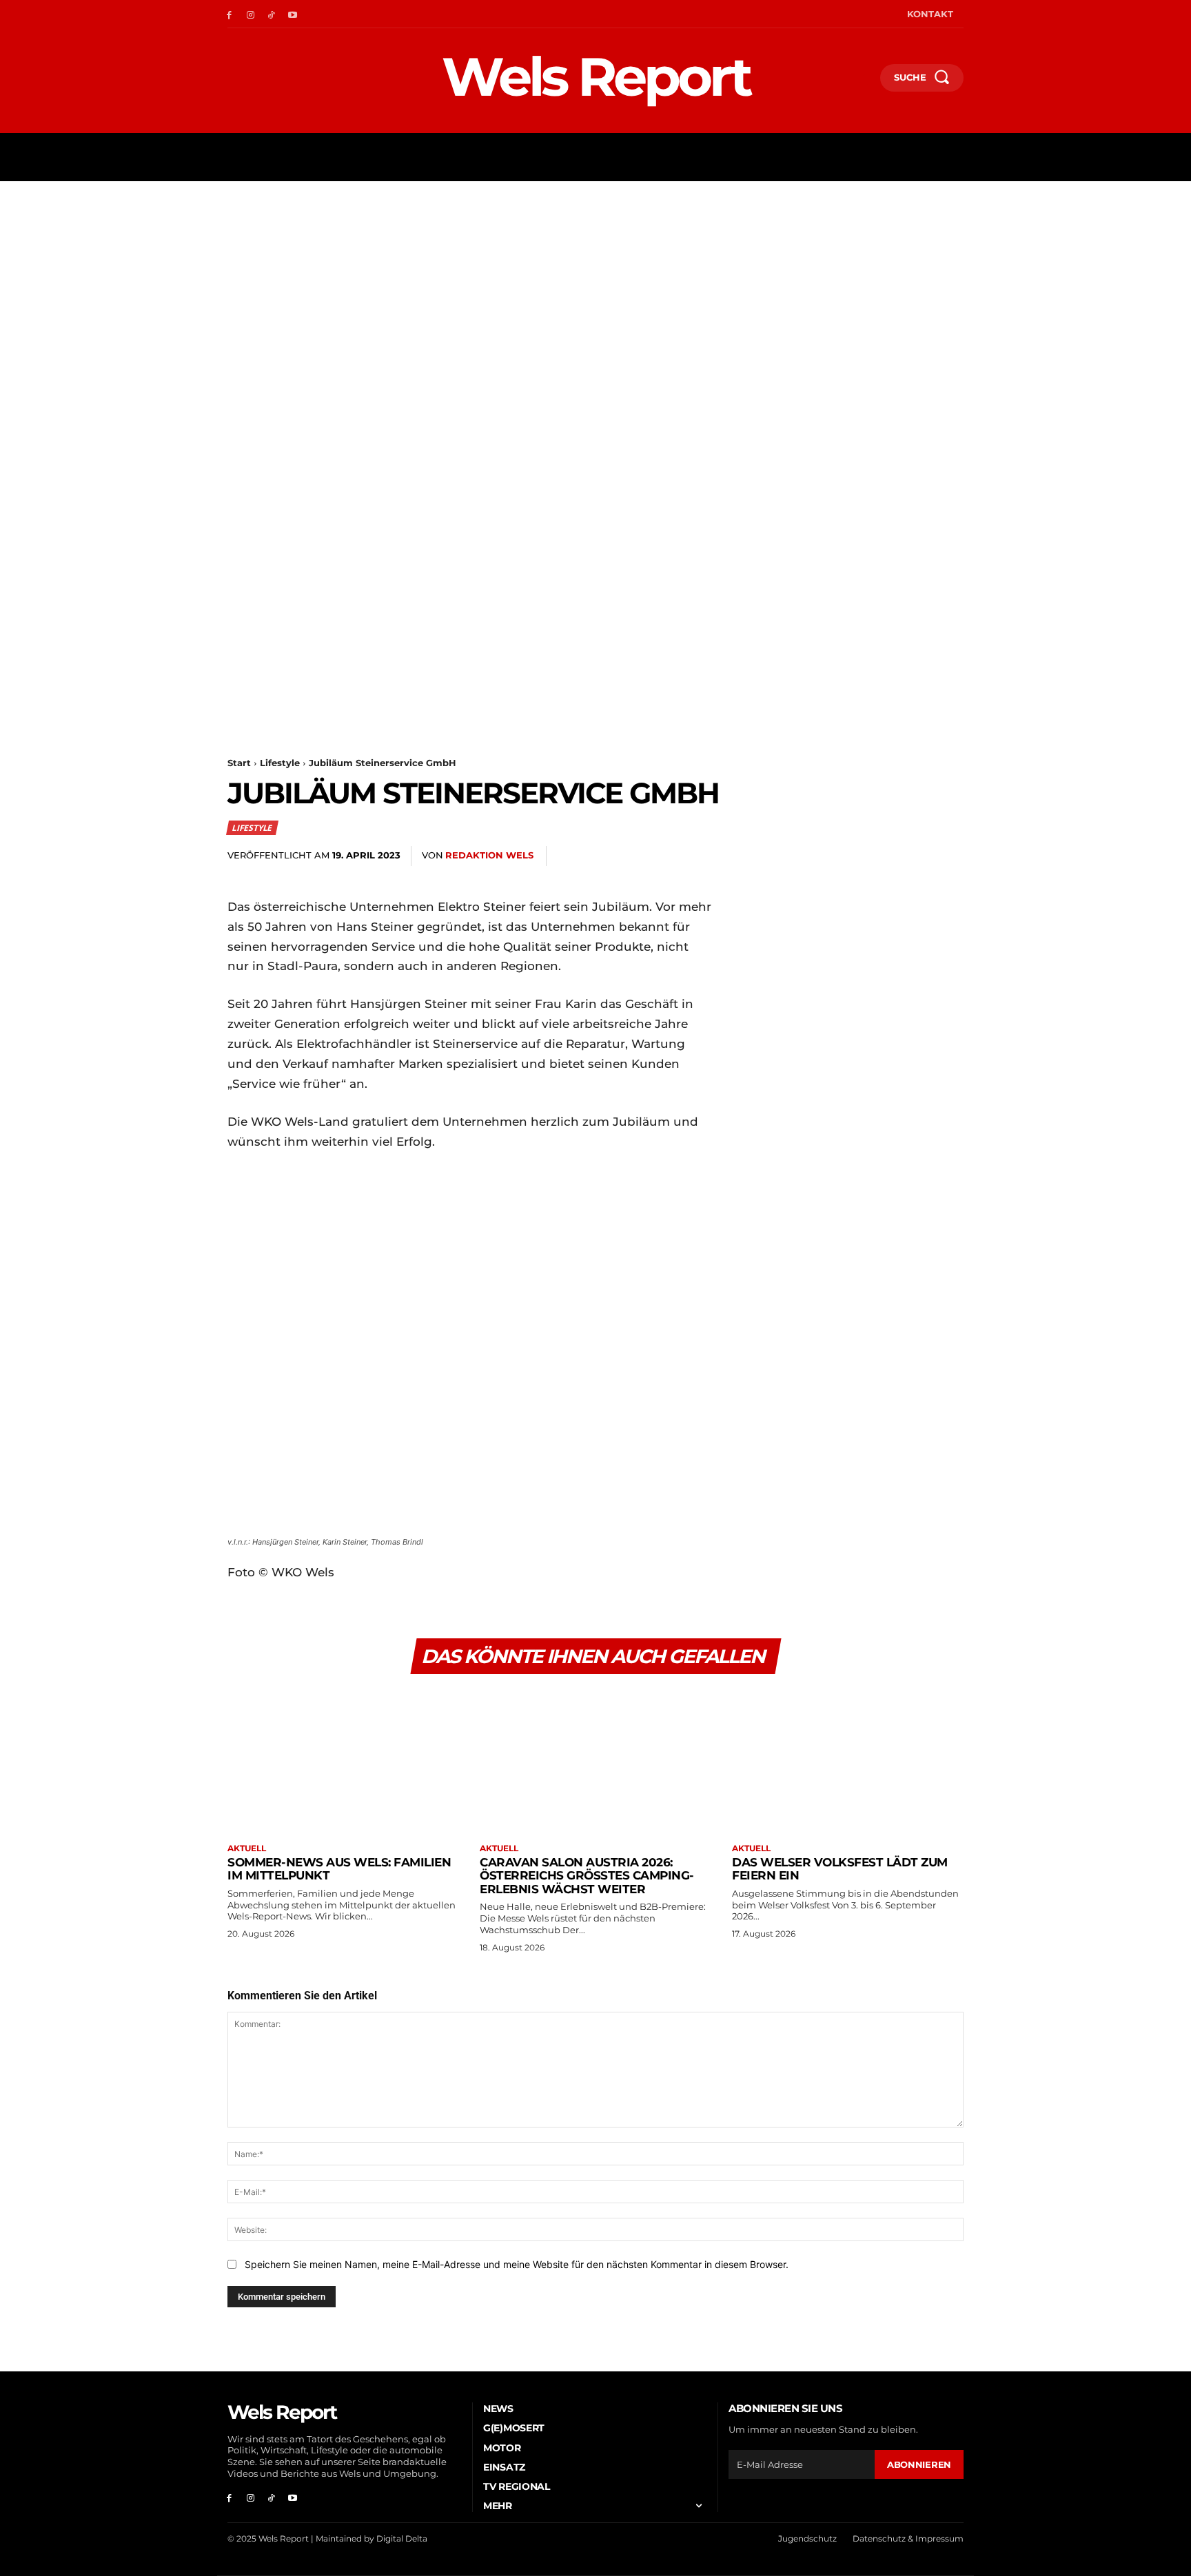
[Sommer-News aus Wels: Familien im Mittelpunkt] (343, 1761)
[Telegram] (917, 856)
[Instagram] (251, 14)
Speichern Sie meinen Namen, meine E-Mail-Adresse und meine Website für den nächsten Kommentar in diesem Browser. (517, 2264)
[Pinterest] (822, 856)
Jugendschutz (807, 2538)
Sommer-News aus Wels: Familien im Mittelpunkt (339, 1869)
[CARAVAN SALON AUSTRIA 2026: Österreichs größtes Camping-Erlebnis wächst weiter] (595, 1761)
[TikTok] (272, 14)
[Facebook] (229, 14)
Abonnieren (919, 2464)
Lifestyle (280, 763)
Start (239, 763)
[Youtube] (293, 14)
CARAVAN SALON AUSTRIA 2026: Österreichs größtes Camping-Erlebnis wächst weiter (587, 1876)
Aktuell (247, 1848)
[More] (949, 856)
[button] (864, 81)
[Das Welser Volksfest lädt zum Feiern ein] (848, 1761)
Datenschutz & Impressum (908, 2538)
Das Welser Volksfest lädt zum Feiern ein (840, 1869)
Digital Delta (402, 2538)
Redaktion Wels (489, 855)
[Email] (885, 856)
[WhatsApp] (853, 856)
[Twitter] (790, 856)
